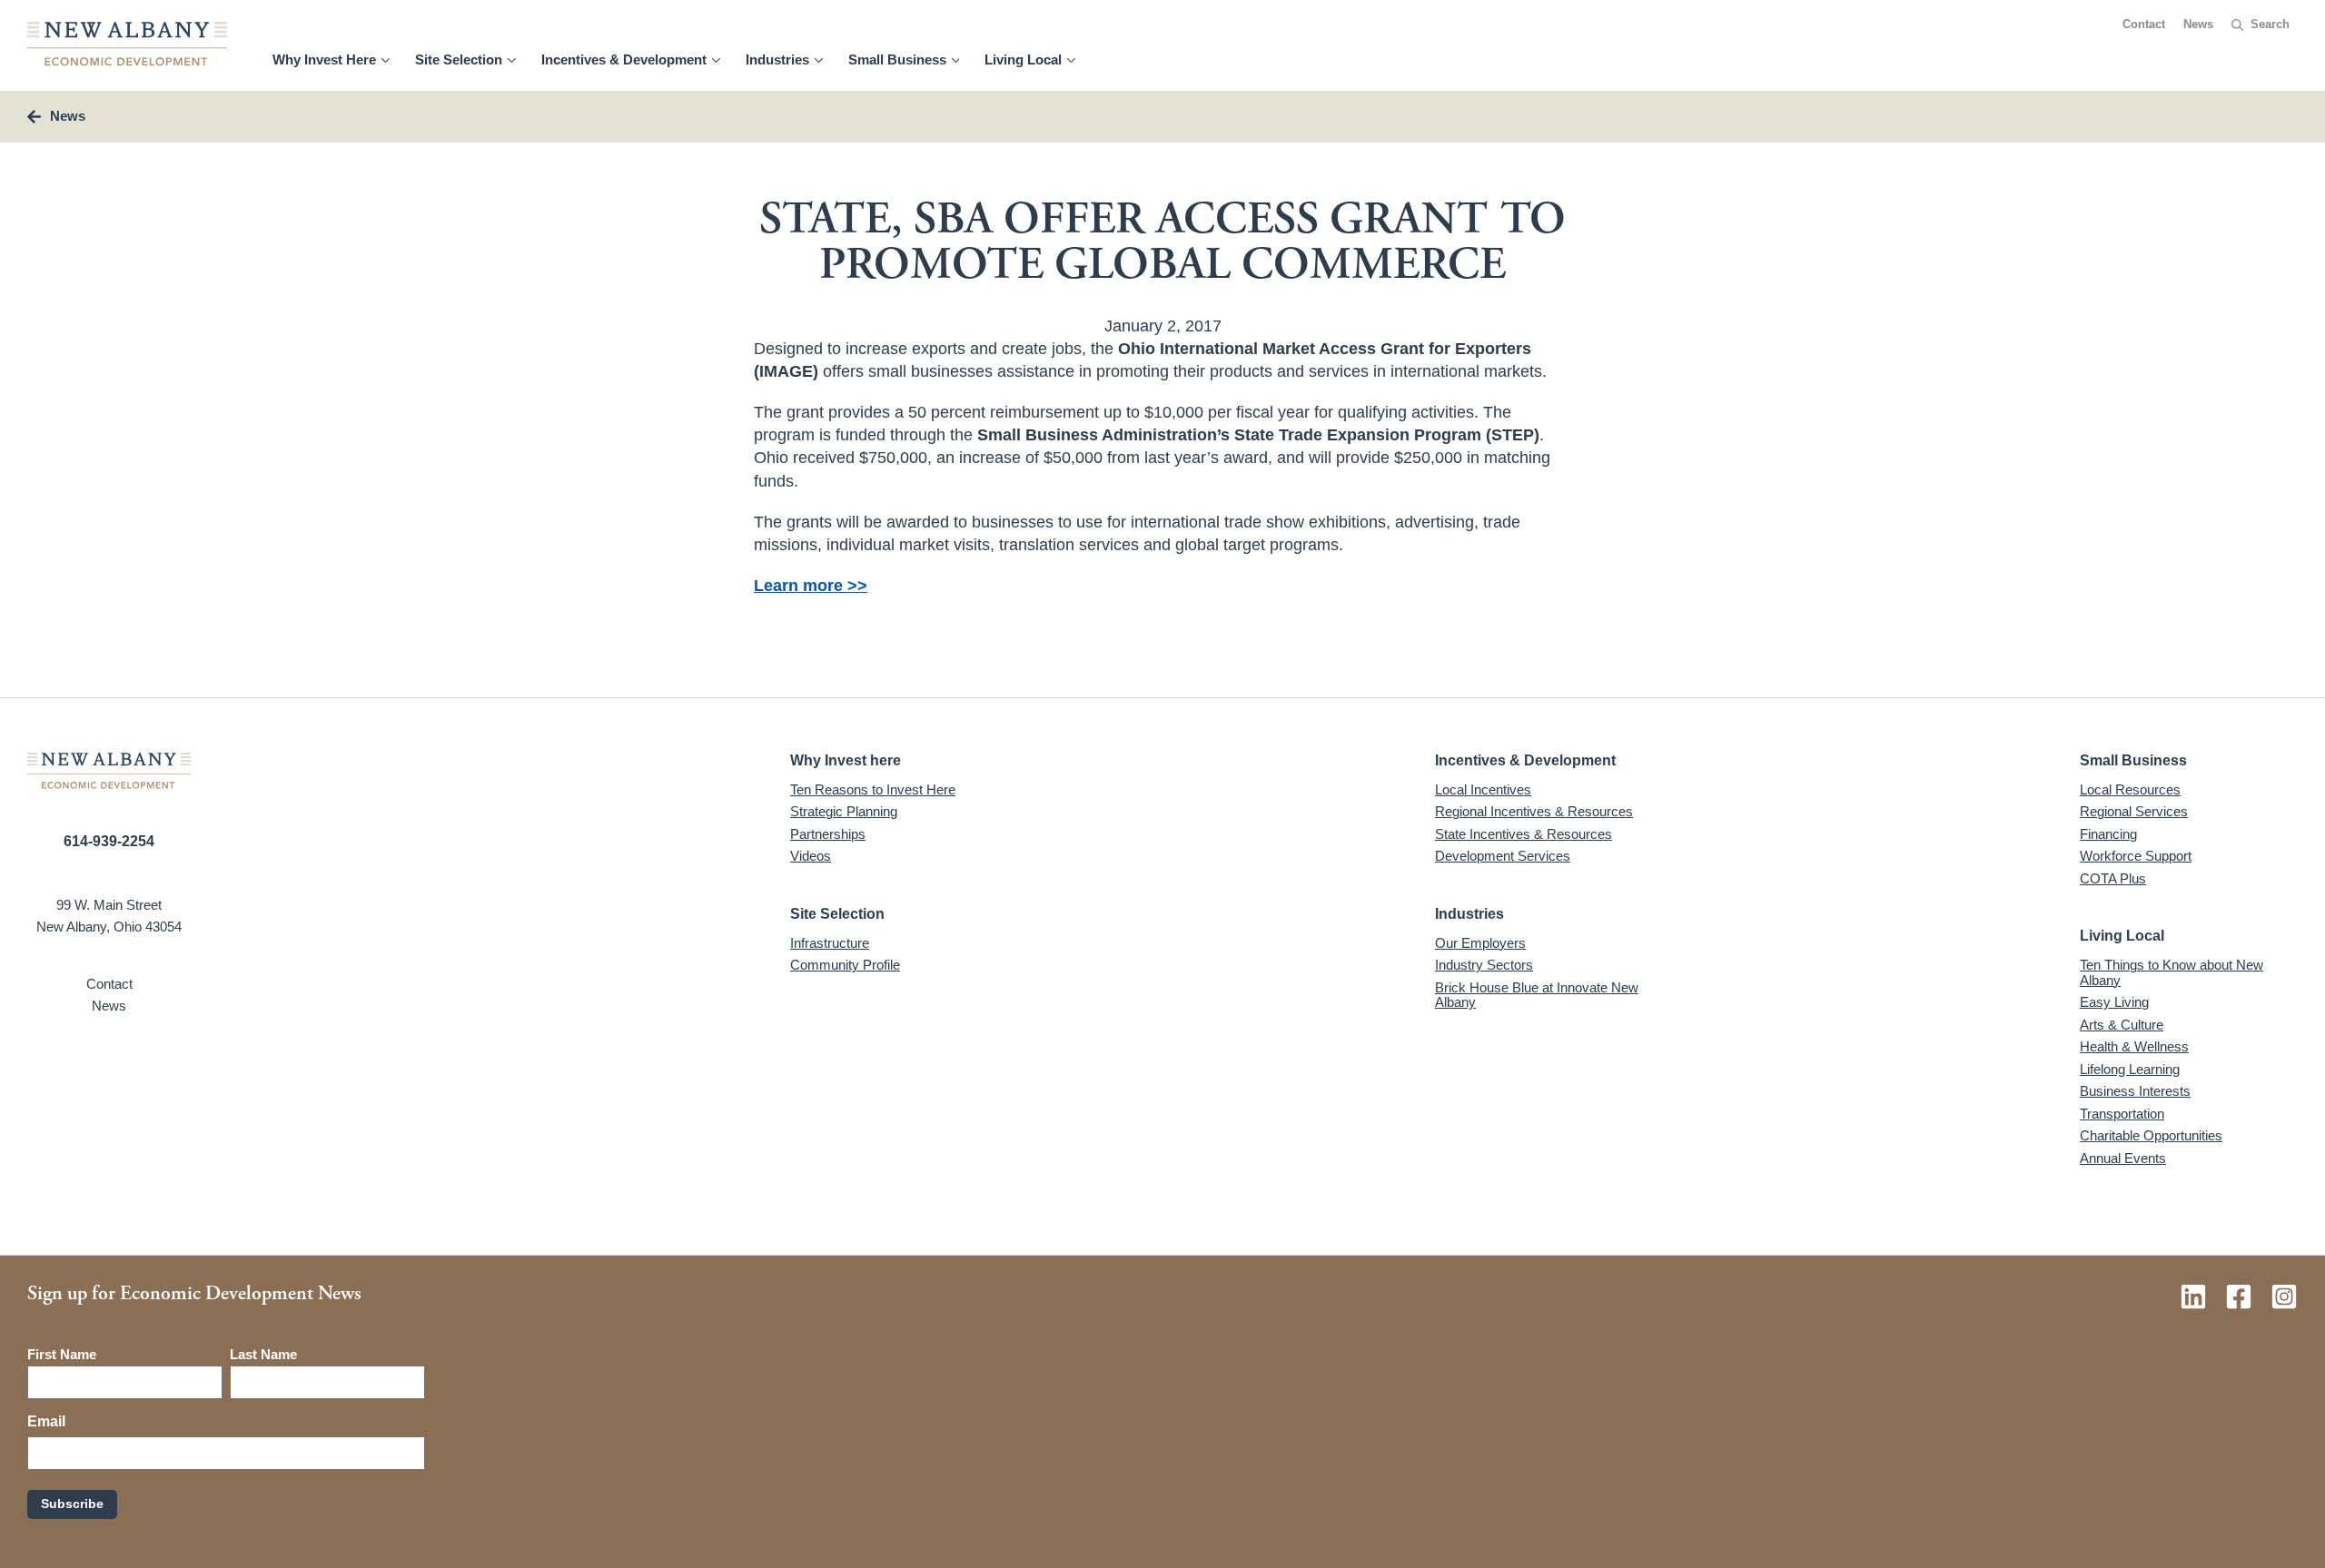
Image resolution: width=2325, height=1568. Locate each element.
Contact (2144, 25)
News (2198, 25)
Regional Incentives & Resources (1534, 811)
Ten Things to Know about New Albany (2172, 972)
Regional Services (2134, 811)
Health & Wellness (2134, 1046)
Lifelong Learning (2130, 1069)
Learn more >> (811, 586)
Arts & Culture (2122, 1025)
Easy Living (2114, 1002)
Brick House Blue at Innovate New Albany (1537, 995)
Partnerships (828, 834)
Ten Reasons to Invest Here (873, 789)
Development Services (1503, 856)
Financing (2108, 834)
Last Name (263, 1354)
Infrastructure (830, 943)
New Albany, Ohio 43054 (109, 927)
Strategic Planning (844, 811)
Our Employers (1480, 943)
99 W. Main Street (109, 905)
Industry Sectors (1484, 965)
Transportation (2122, 1114)
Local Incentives (1483, 789)
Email (46, 1421)
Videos (811, 856)
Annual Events (2123, 1158)
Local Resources (2130, 789)
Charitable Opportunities (2151, 1135)
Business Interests (2135, 1091)
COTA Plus (2113, 878)
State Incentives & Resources (1524, 834)
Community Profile (845, 965)
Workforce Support (2136, 856)
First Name (62, 1354)
